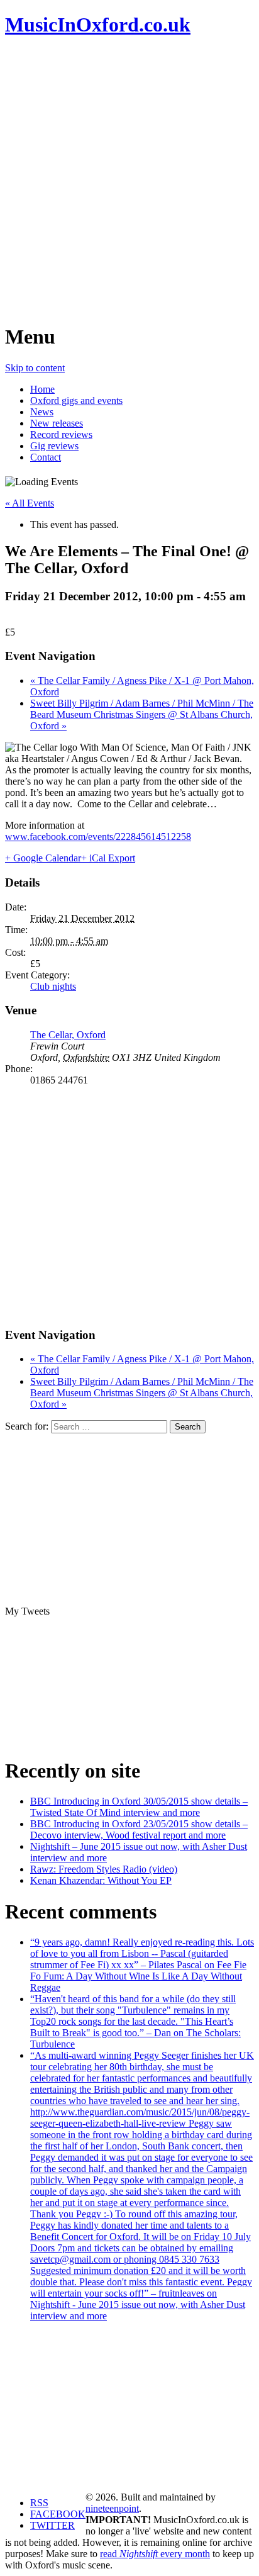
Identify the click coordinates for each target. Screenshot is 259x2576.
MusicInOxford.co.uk (98, 25)
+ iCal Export (108, 858)
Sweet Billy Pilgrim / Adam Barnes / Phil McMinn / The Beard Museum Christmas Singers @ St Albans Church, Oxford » (142, 714)
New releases (57, 423)
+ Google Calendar (43, 858)
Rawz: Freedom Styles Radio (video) (104, 1869)
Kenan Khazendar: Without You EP (101, 1880)
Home (42, 389)
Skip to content (35, 368)
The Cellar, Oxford (68, 1035)
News (42, 412)
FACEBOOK (58, 2514)
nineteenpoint (112, 2508)
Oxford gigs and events (76, 400)
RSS (39, 2503)
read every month (155, 2554)
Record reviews (61, 434)
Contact (46, 457)
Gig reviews (54, 446)
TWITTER (52, 2525)
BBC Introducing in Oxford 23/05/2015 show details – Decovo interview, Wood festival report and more (139, 1829)
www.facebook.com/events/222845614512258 (98, 837)
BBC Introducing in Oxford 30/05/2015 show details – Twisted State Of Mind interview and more (139, 1807)
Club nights (53, 986)
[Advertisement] (129, 180)
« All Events (30, 503)
